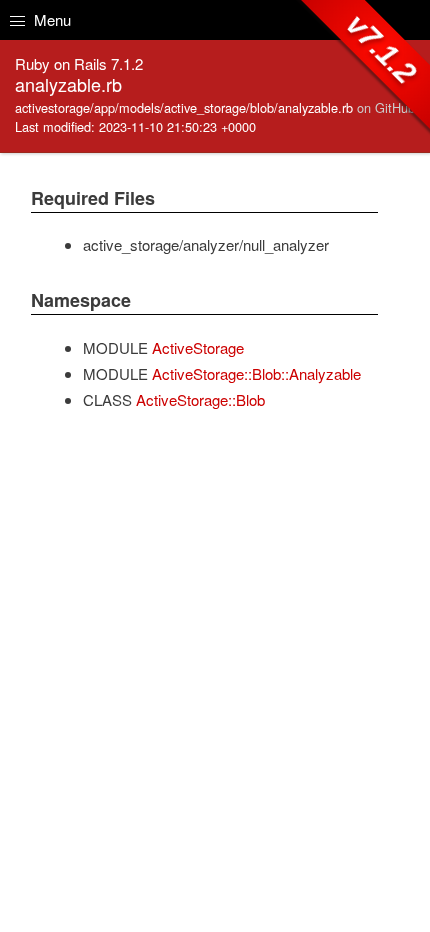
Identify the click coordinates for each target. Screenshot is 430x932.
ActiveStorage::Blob (200, 399)
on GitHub (386, 107)
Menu (50, 19)
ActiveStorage (198, 347)
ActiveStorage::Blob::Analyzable (256, 373)
